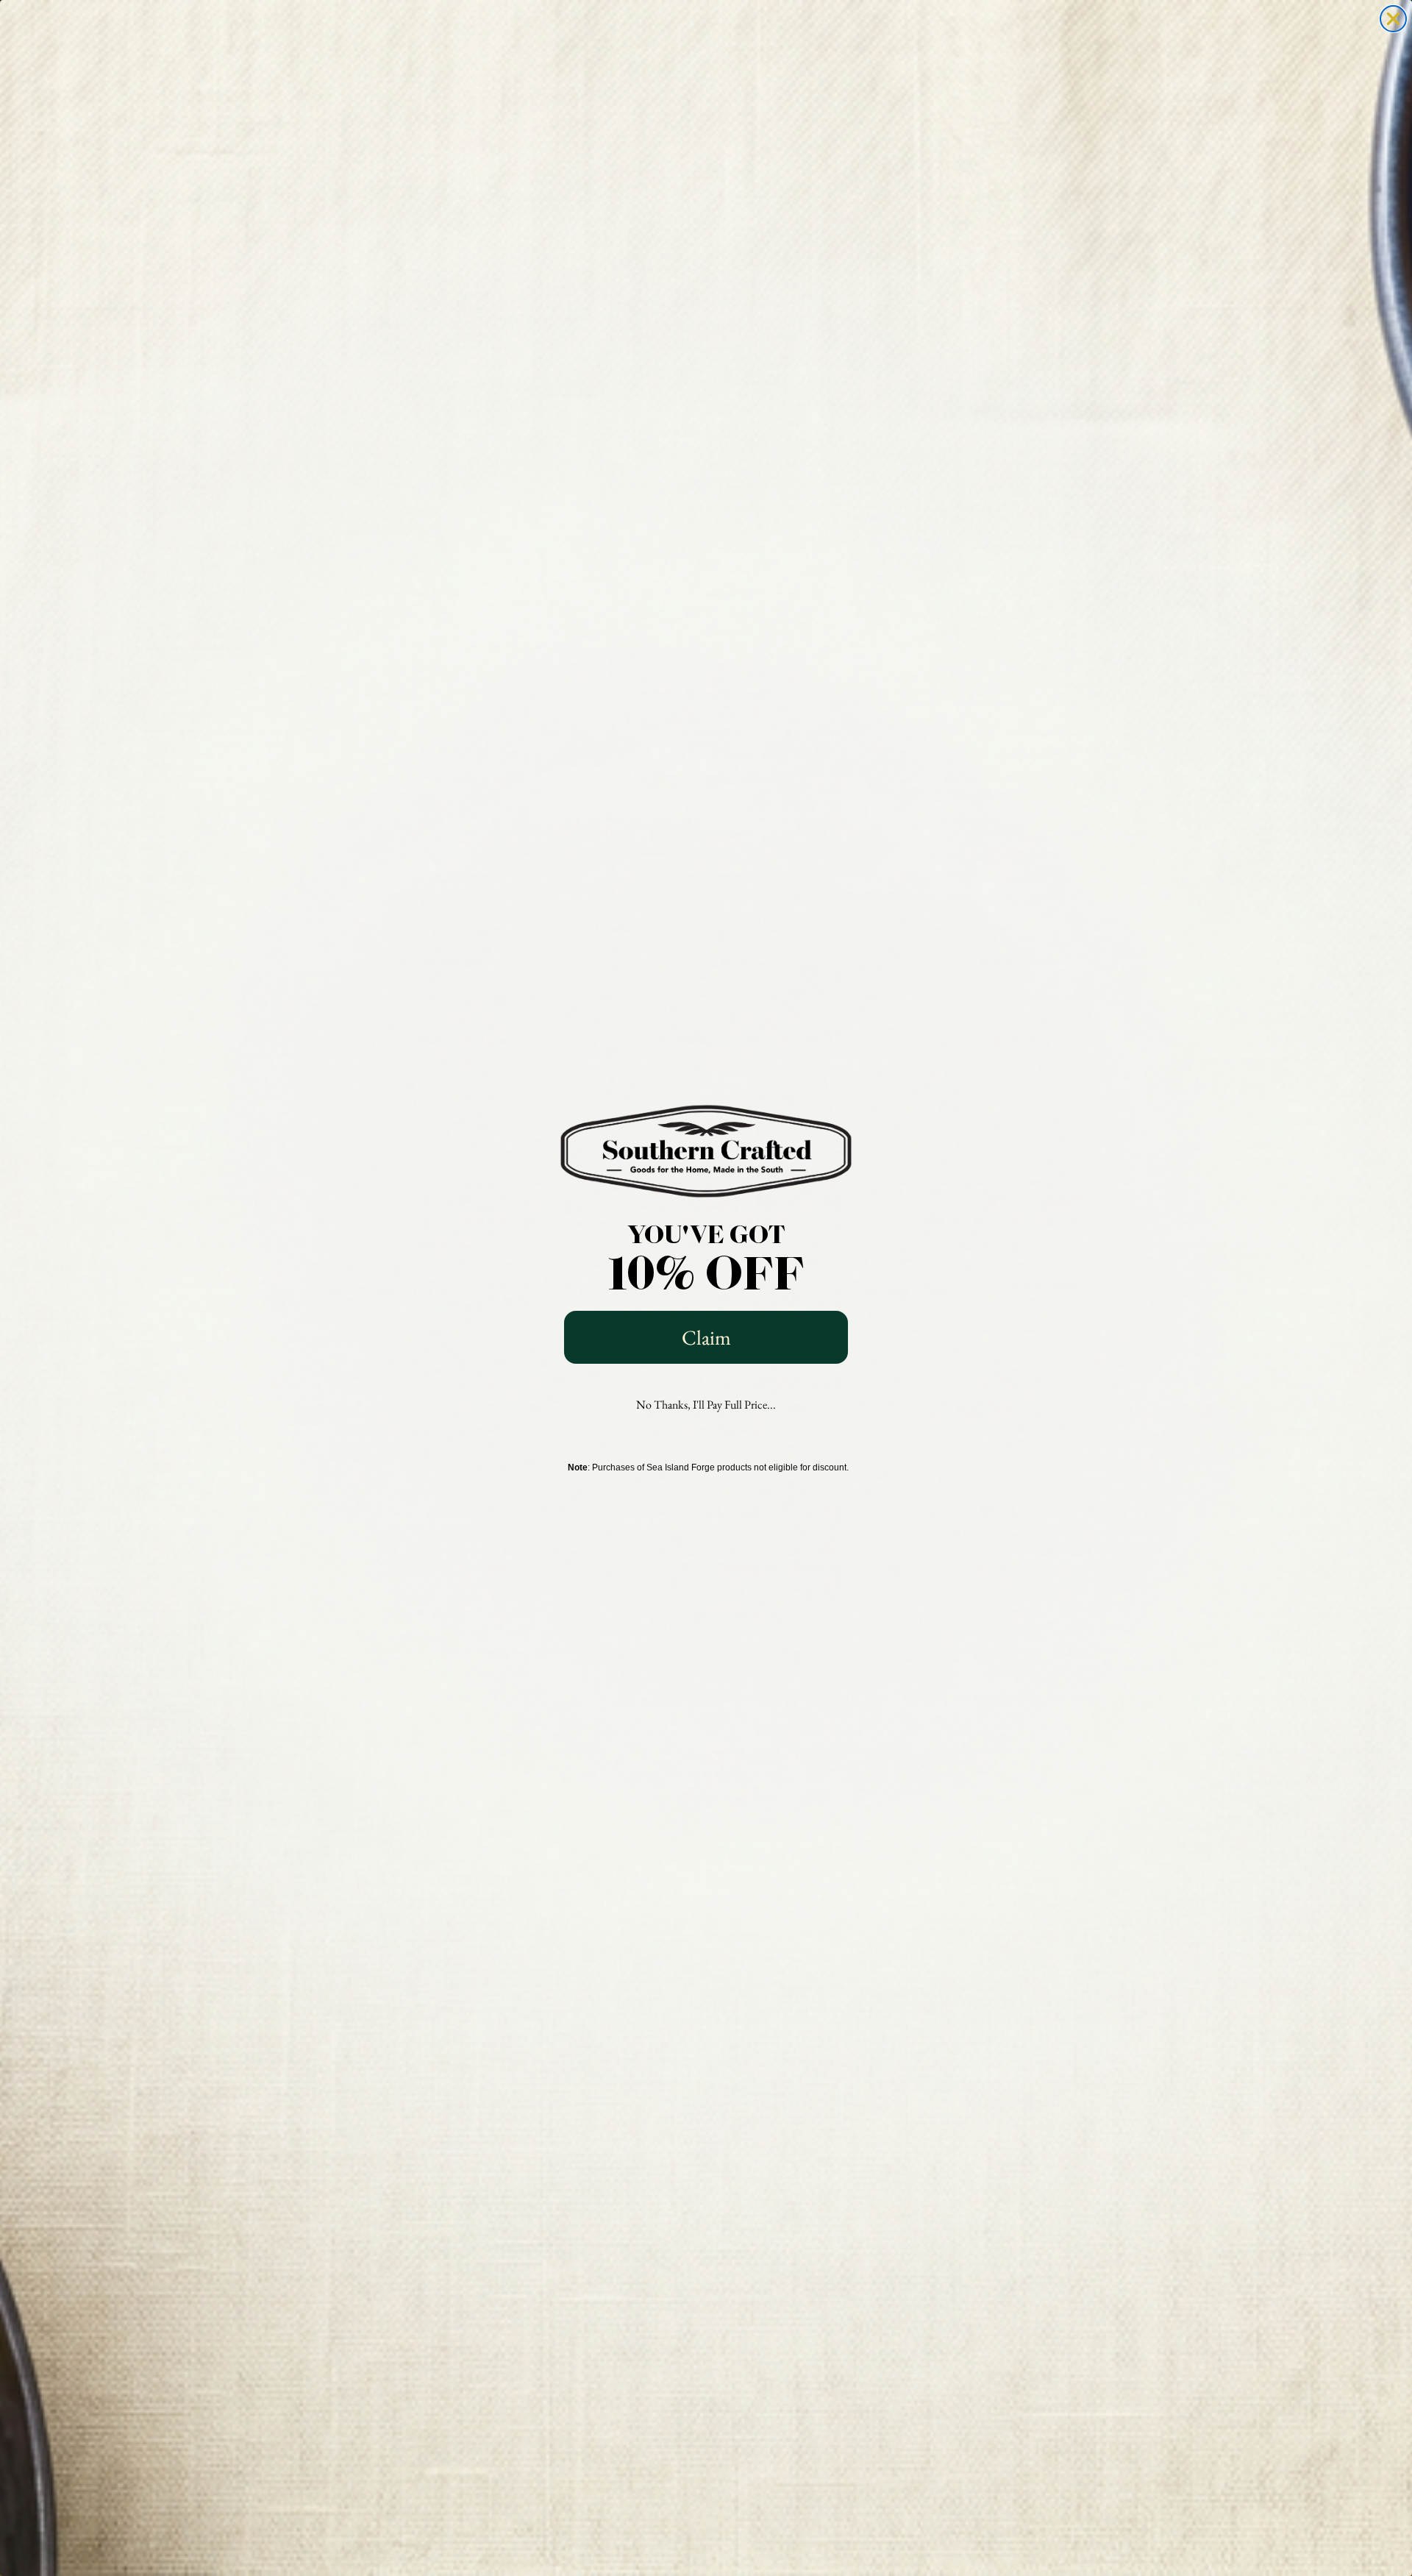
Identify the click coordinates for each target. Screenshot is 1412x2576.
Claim (706, 1337)
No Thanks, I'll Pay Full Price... (706, 1405)
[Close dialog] (1393, 19)
